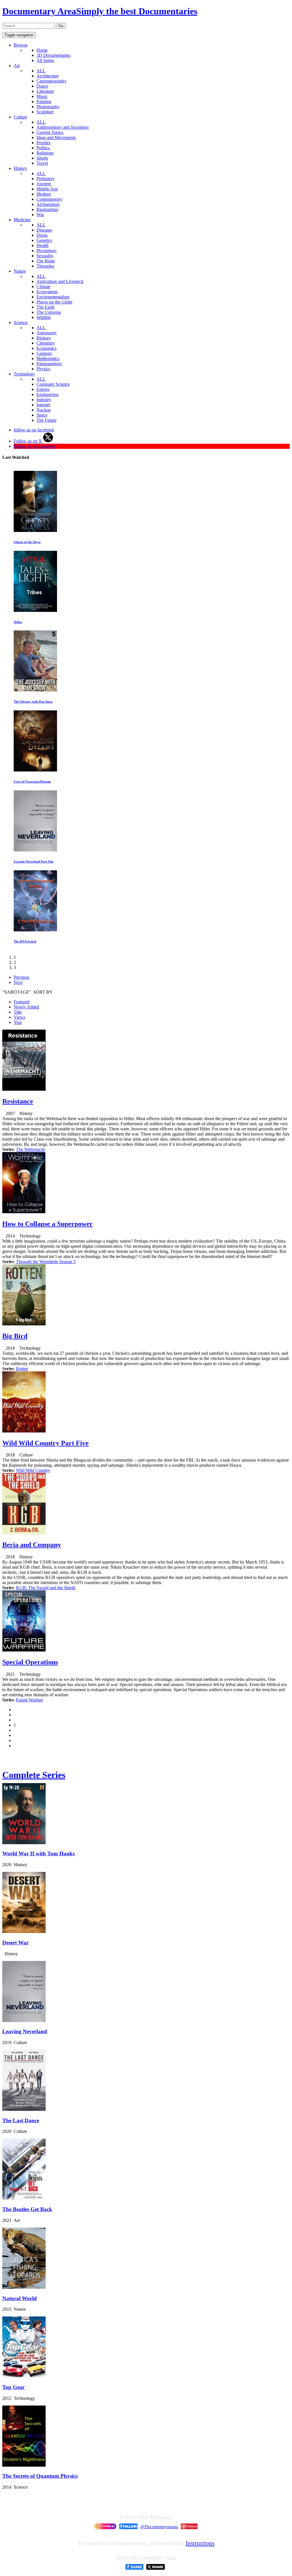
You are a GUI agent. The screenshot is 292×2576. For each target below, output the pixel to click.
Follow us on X (28, 441)
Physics (43, 369)
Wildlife (44, 317)
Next (18, 982)
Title (18, 1012)
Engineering (47, 394)
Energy (43, 389)
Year (18, 1022)
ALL (41, 71)
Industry (44, 400)
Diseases (44, 230)
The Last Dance (21, 2120)
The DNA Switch (25, 941)
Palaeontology (49, 364)
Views (19, 1017)
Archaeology (48, 204)
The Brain (46, 261)
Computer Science (53, 384)
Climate (43, 287)
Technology (24, 374)
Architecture (48, 76)
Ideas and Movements (56, 137)
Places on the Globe (54, 302)
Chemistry (46, 343)
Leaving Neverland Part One (34, 861)
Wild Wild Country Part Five (45, 1443)
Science (21, 322)
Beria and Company (32, 1545)
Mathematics (48, 358)
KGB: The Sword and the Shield (46, 1588)
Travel (42, 163)
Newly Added (26, 1007)
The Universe (49, 312)
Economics (46, 348)
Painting (44, 102)
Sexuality (45, 256)
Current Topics (50, 132)
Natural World (20, 2298)
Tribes (18, 622)
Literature (45, 91)
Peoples (43, 143)
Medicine (22, 220)
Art (17, 66)
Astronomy (47, 333)
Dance (42, 86)
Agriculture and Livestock (60, 281)
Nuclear (44, 410)
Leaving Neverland (25, 2031)
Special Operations (30, 1662)
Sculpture (45, 112)
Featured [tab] (22, 1002)
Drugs (42, 235)
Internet (43, 405)
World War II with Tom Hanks (38, 1853)
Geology (44, 353)
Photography (48, 107)
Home (42, 50)
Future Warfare (30, 1700)
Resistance (18, 1101)
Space (42, 415)
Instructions (200, 2543)
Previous (22, 977)
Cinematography (51, 81)
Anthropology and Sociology (63, 127)
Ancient (44, 184)
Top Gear (13, 2387)
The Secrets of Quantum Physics (40, 2476)
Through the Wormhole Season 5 (46, 1262)
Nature (20, 271)
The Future (46, 420)
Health (42, 245)
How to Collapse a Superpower (47, 1224)
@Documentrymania (159, 2527)
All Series (45, 60)
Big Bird (15, 1336)
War (40, 215)
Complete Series (34, 1775)
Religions (45, 153)
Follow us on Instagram (35, 446)
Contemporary (49, 199)
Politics (43, 148)
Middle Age (47, 189)
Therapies (45, 266)
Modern (44, 194)
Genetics (44, 240)
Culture (20, 117)
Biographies (47, 209)
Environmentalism (53, 297)
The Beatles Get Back (27, 2209)
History (20, 168)
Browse (21, 45)
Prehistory (46, 179)
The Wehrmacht (30, 1149)
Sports (42, 158)
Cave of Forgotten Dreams (32, 781)
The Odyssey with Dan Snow (33, 702)
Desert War (15, 1943)
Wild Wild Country (33, 1470)
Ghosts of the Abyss (27, 542)
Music (42, 96)
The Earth (45, 307)
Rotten (22, 1369)
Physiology (47, 251)
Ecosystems (47, 292)
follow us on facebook (34, 430)
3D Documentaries (53, 55)
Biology (44, 338)
